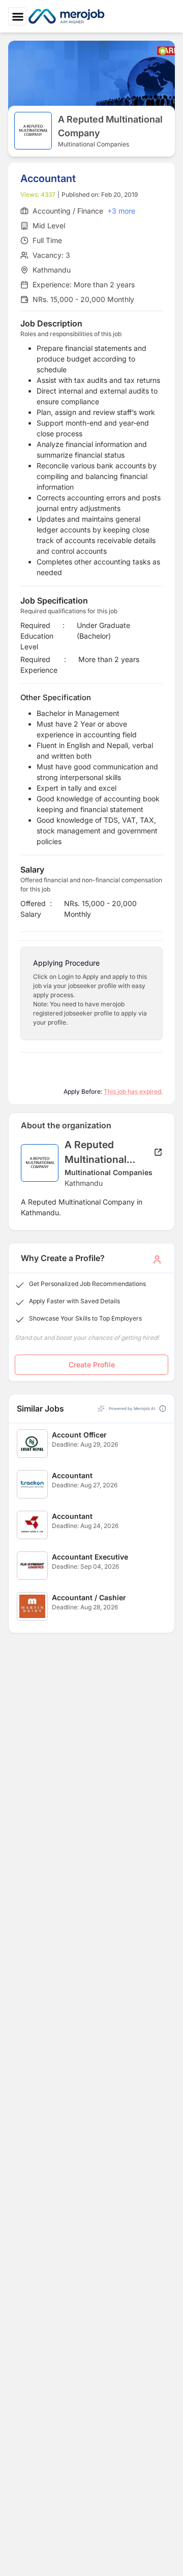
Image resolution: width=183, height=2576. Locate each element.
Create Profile (92, 1365)
